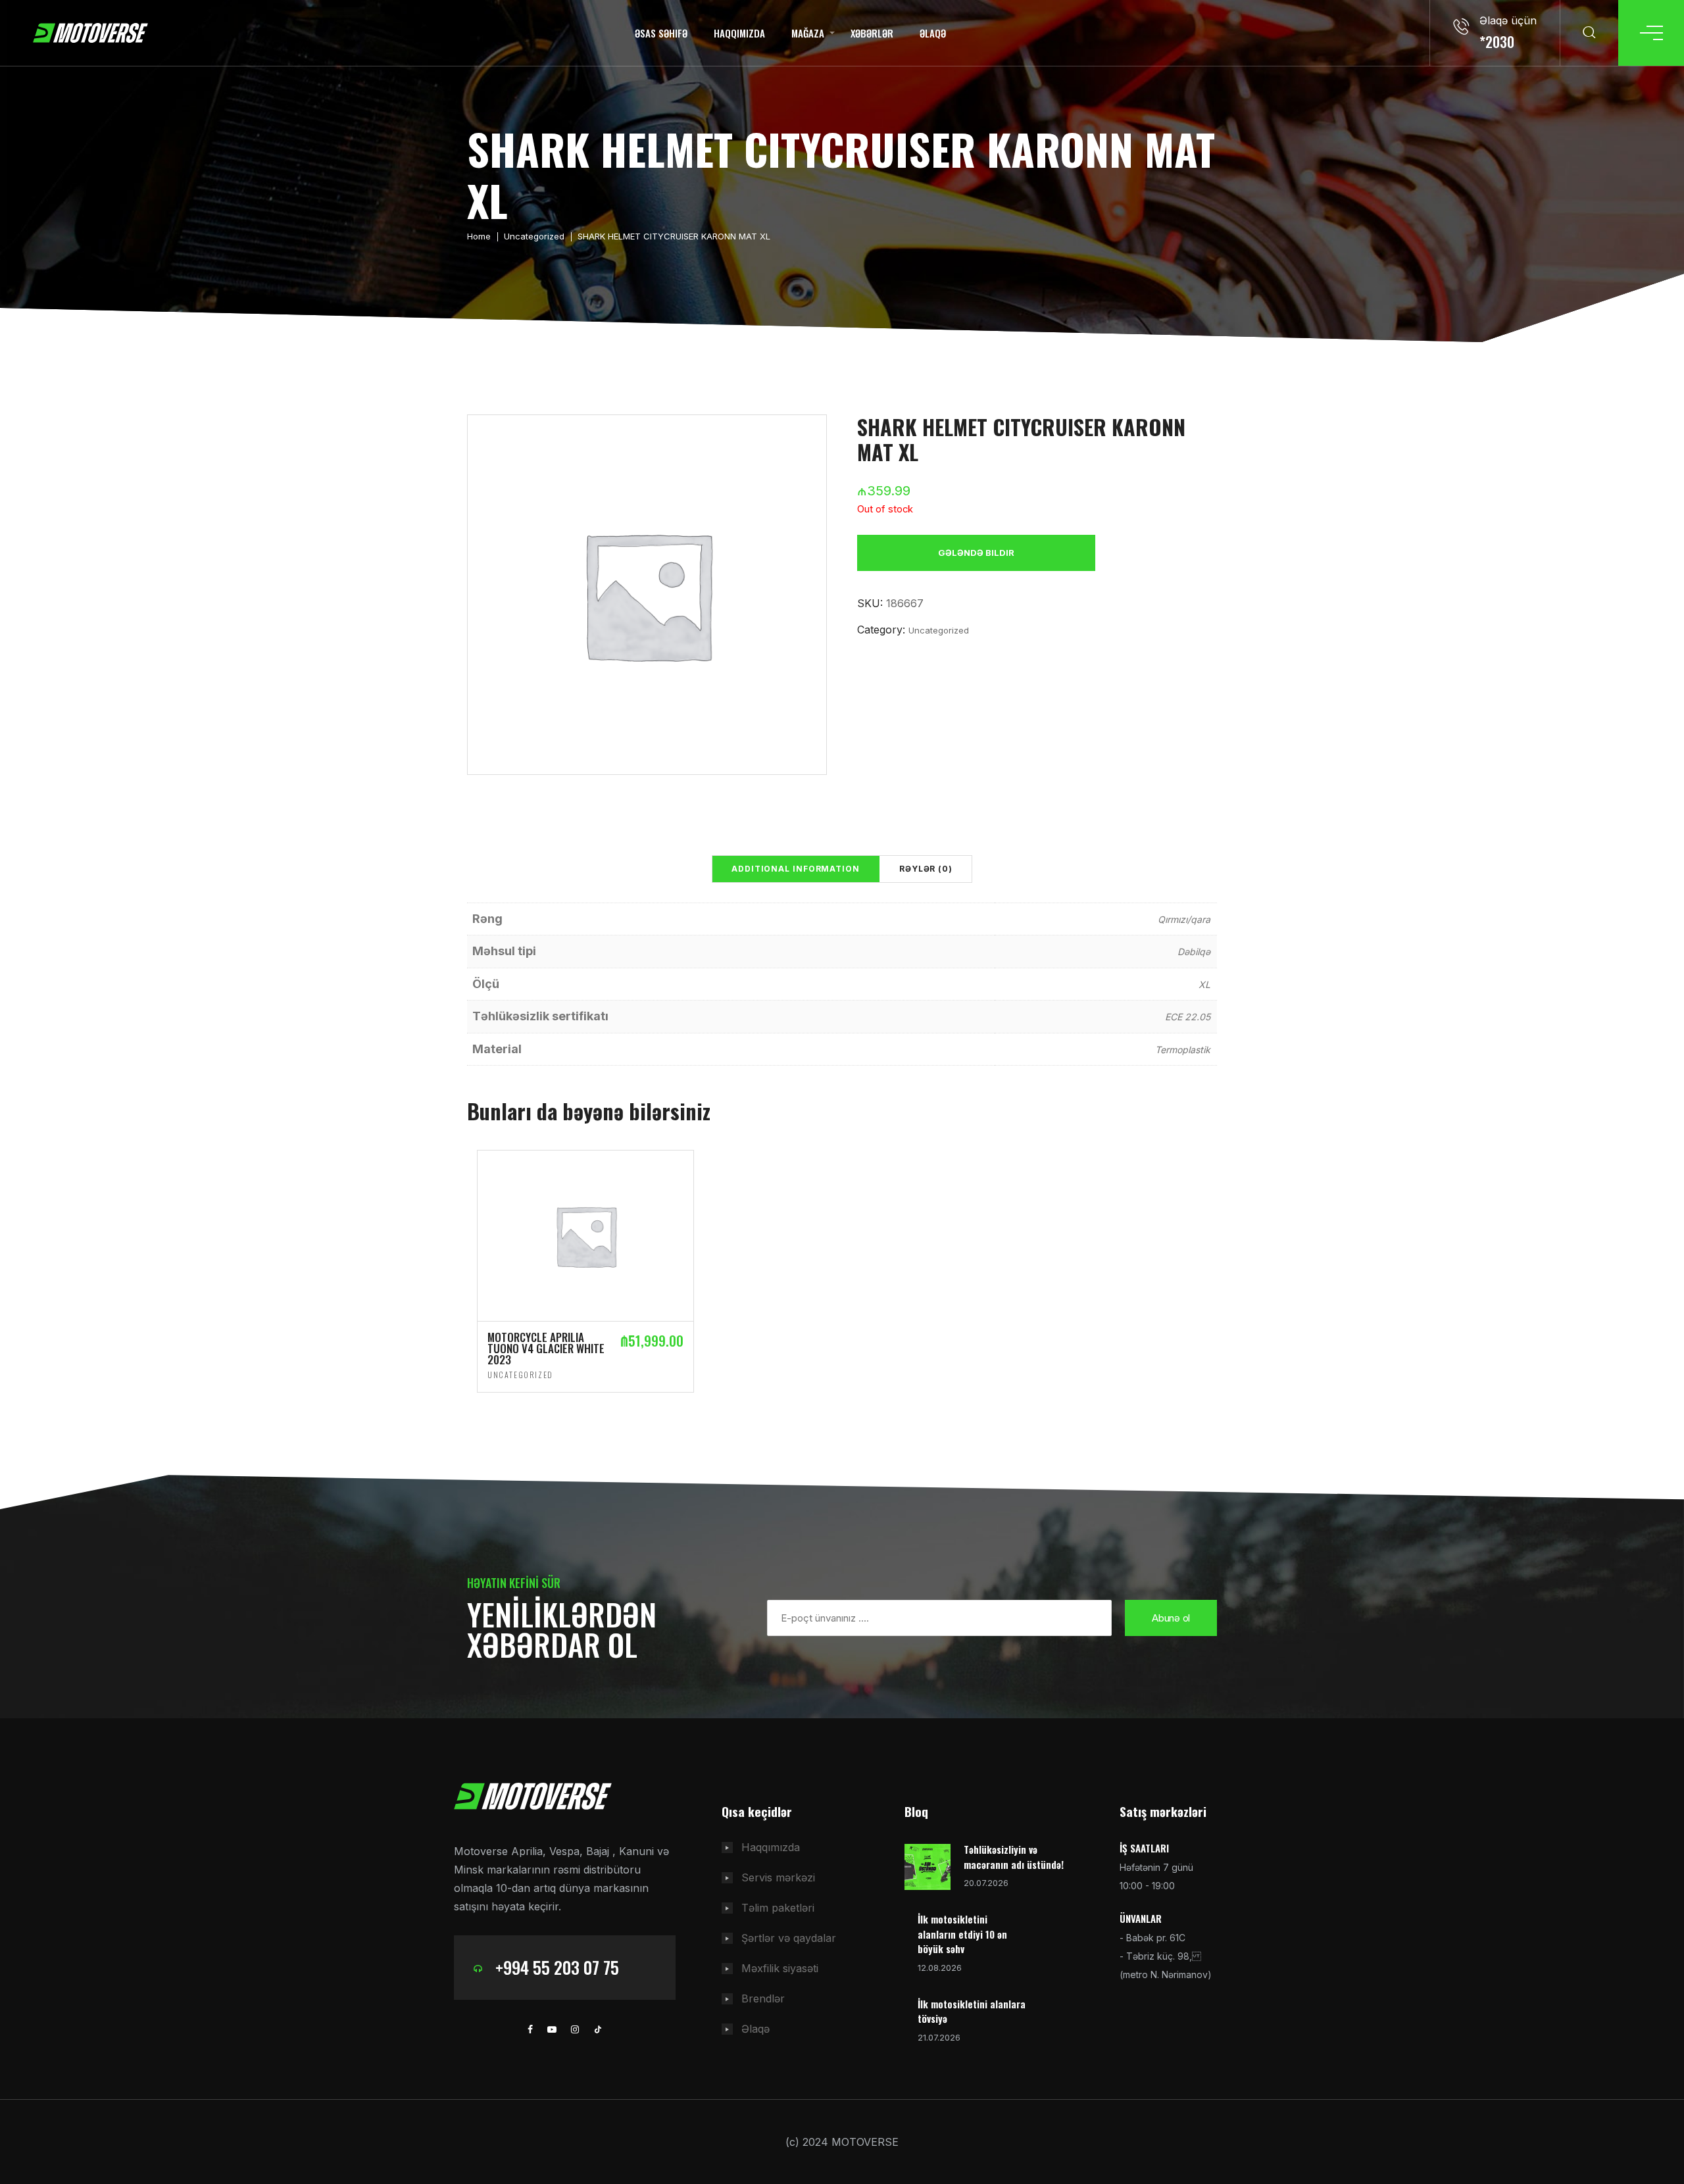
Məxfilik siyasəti (780, 1968)
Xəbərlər (872, 33)
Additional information (796, 869)
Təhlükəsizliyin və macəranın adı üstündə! (1014, 1857)
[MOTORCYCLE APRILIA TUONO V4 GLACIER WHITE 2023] (585, 1235)
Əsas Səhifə (661, 33)
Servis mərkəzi (778, 1877)
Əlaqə (933, 33)
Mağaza (808, 33)
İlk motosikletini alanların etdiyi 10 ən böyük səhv (962, 1934)
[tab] (796, 869)
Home (479, 236)
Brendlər (763, 1998)
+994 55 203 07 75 (557, 1967)
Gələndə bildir (976, 553)
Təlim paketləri (778, 1908)
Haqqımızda (739, 33)
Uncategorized (534, 236)
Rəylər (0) (926, 869)
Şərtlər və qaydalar (789, 1938)
